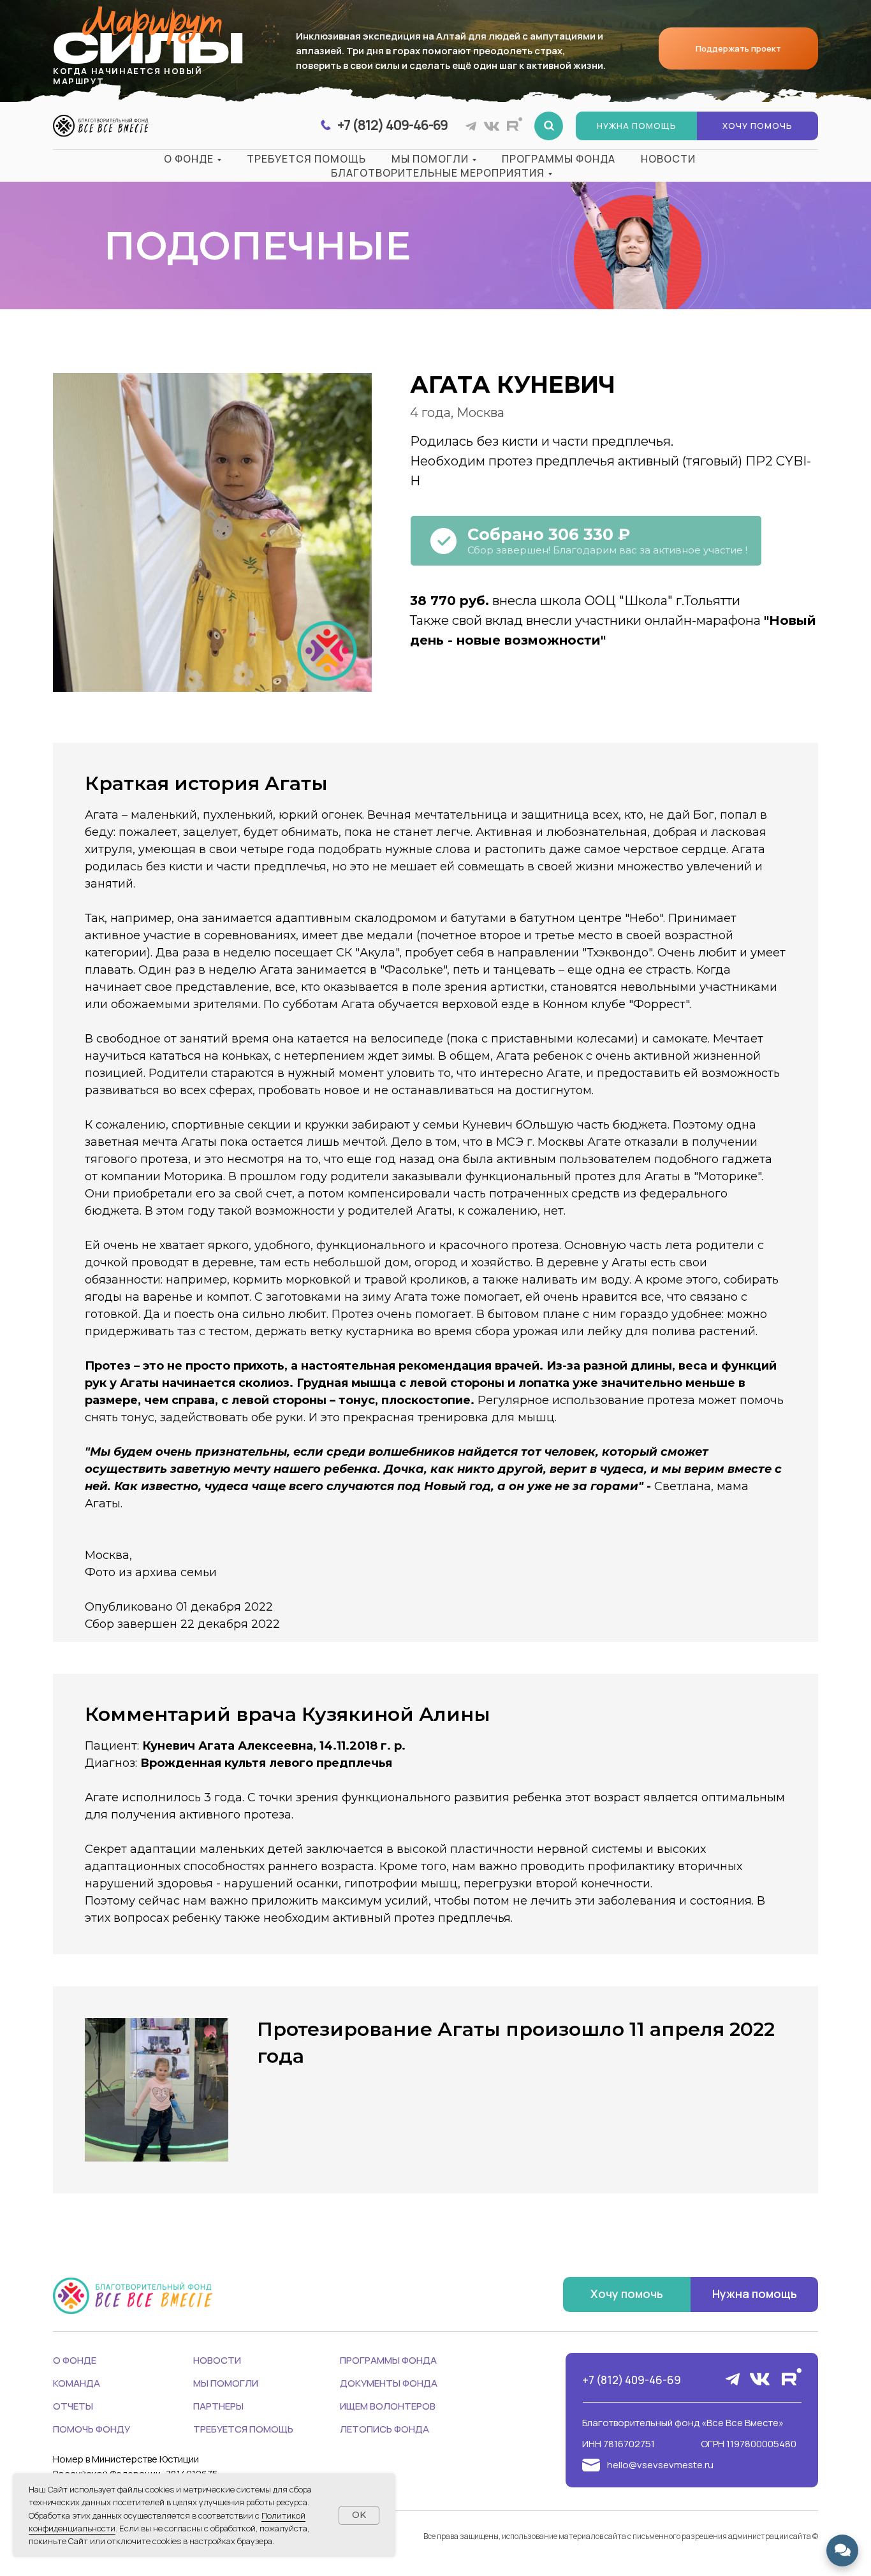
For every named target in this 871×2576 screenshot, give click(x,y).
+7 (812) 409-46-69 (632, 2380)
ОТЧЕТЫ (73, 2406)
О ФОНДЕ (75, 2360)
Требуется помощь (306, 159)
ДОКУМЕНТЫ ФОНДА (389, 2383)
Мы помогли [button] (430, 159)
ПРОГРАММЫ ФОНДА (388, 2360)
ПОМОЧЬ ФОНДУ (91, 2429)
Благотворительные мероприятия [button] (438, 173)
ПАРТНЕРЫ (218, 2406)
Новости (668, 159)
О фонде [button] (189, 159)
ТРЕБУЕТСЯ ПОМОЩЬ (243, 2429)
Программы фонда (559, 159)
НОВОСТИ (217, 2360)
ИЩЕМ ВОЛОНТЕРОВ (388, 2406)
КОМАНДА (77, 2383)
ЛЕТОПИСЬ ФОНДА (384, 2429)
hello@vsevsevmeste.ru (660, 2465)
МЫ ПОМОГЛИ (226, 2383)
